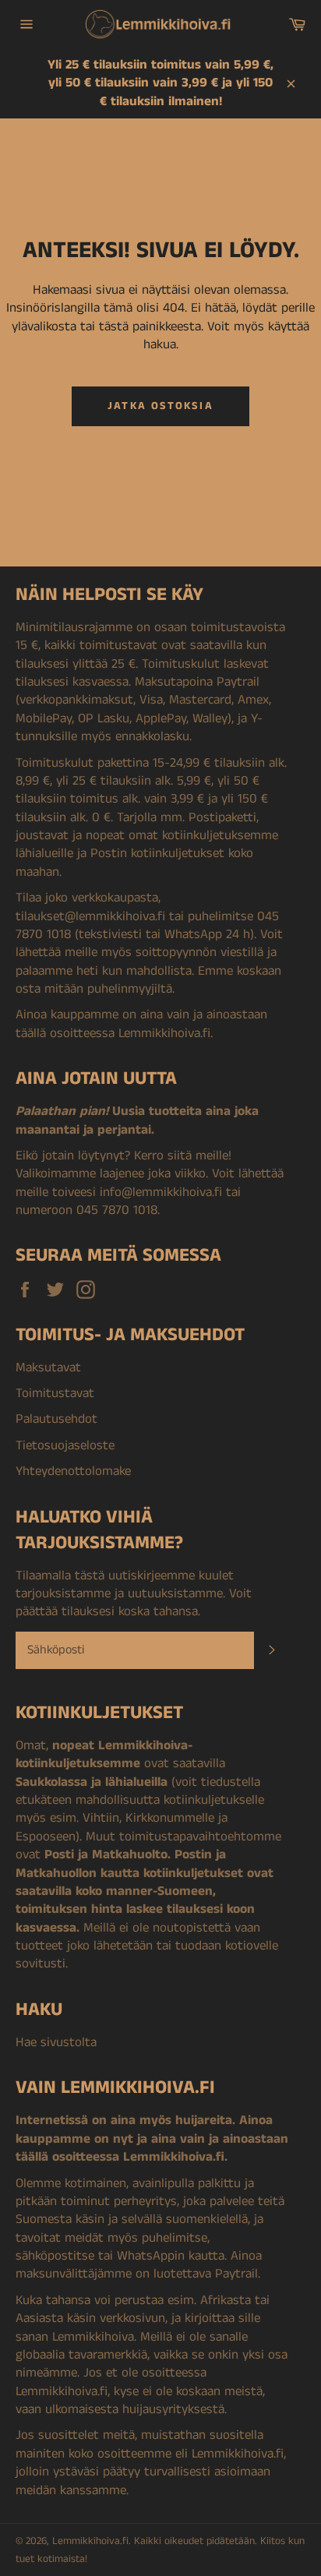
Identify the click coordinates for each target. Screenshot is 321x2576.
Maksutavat (48, 1367)
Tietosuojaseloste (65, 1445)
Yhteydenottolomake (73, 1471)
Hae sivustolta (56, 2042)
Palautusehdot (56, 1419)
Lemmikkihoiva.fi (90, 2541)
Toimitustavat (55, 1393)
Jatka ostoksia (160, 406)
